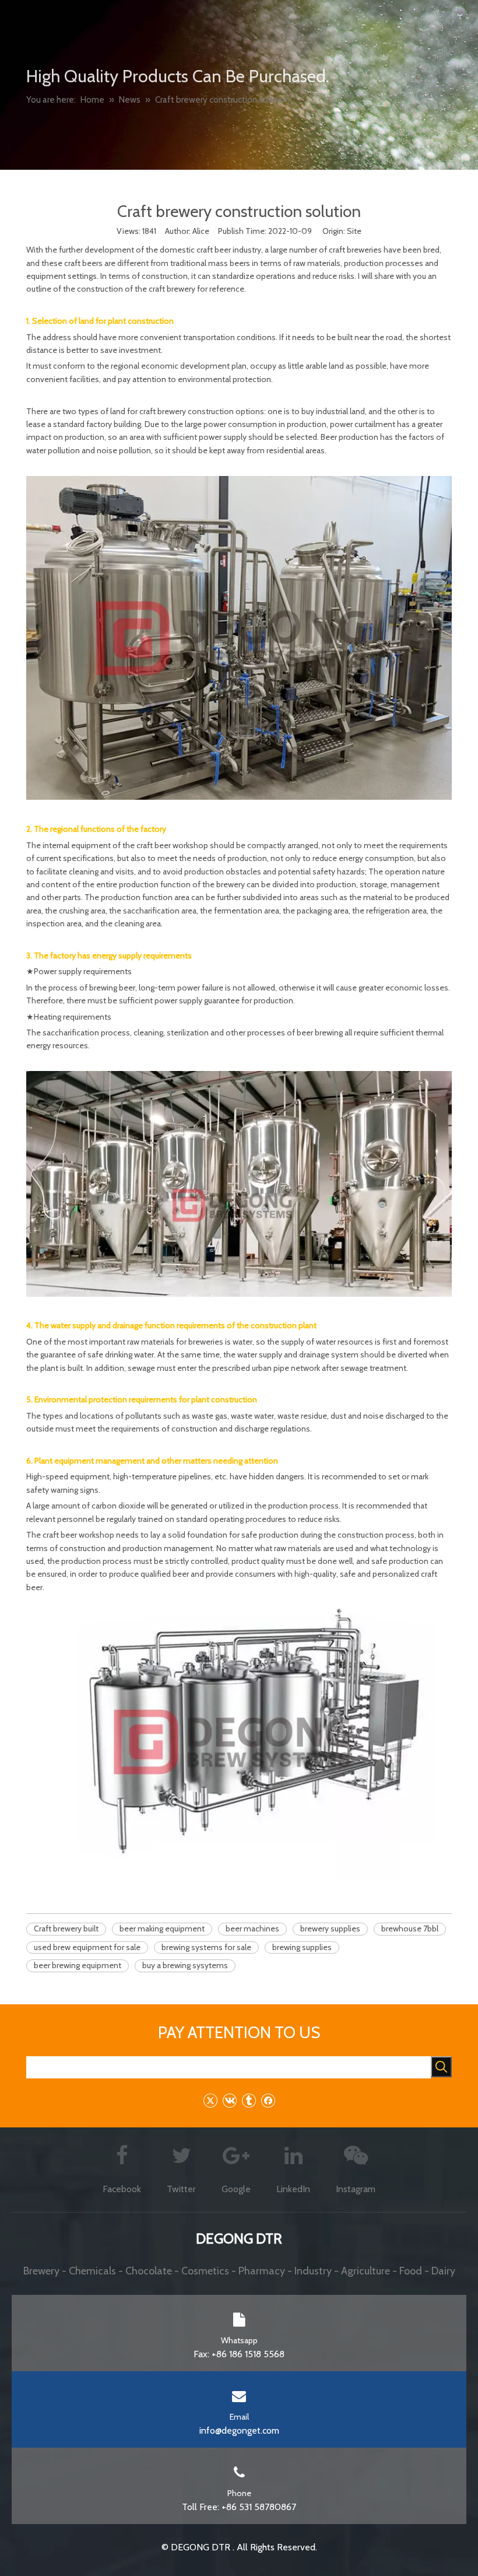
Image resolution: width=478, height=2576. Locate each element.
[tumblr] (249, 2100)
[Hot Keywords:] (441, 2067)
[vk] (229, 2100)
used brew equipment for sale (87, 1947)
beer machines (252, 1929)
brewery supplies (330, 1929)
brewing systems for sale (206, 1947)
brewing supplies (302, 1947)
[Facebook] (268, 2100)
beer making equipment (162, 1929)
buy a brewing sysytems (185, 1965)
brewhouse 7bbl (410, 1929)
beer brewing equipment (78, 1965)
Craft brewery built (66, 1929)
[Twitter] (210, 2100)
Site (354, 231)
